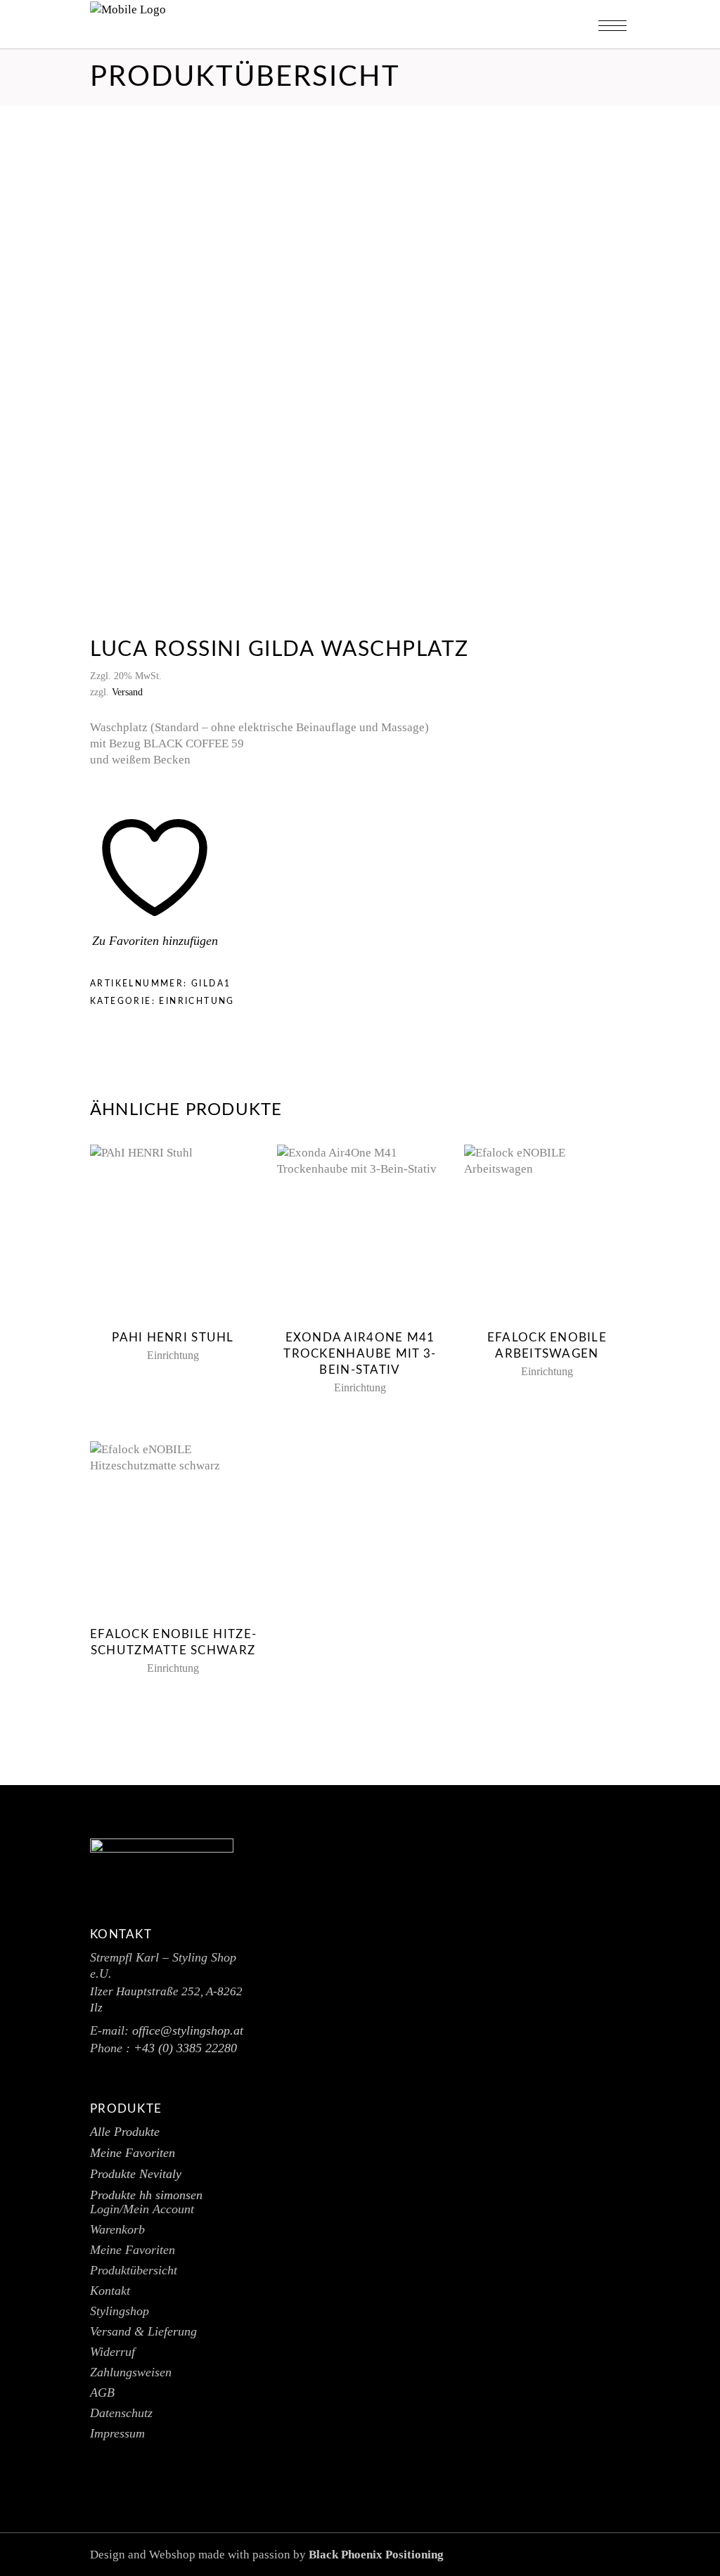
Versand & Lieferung (143, 2331)
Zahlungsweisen (131, 2372)
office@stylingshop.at (188, 2030)
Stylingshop (120, 2311)
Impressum (117, 2433)
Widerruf (112, 2352)
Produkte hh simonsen (146, 2195)
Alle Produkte (125, 2132)
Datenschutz (121, 2413)
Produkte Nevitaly (136, 2174)
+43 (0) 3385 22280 (185, 2048)
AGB (102, 2393)
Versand (127, 692)
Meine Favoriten (133, 2153)
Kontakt (110, 2291)
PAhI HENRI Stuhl (173, 1338)
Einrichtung (197, 1001)
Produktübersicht (134, 2270)
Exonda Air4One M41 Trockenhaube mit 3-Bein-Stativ (360, 1354)
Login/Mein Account (142, 2209)
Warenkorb (117, 2229)
